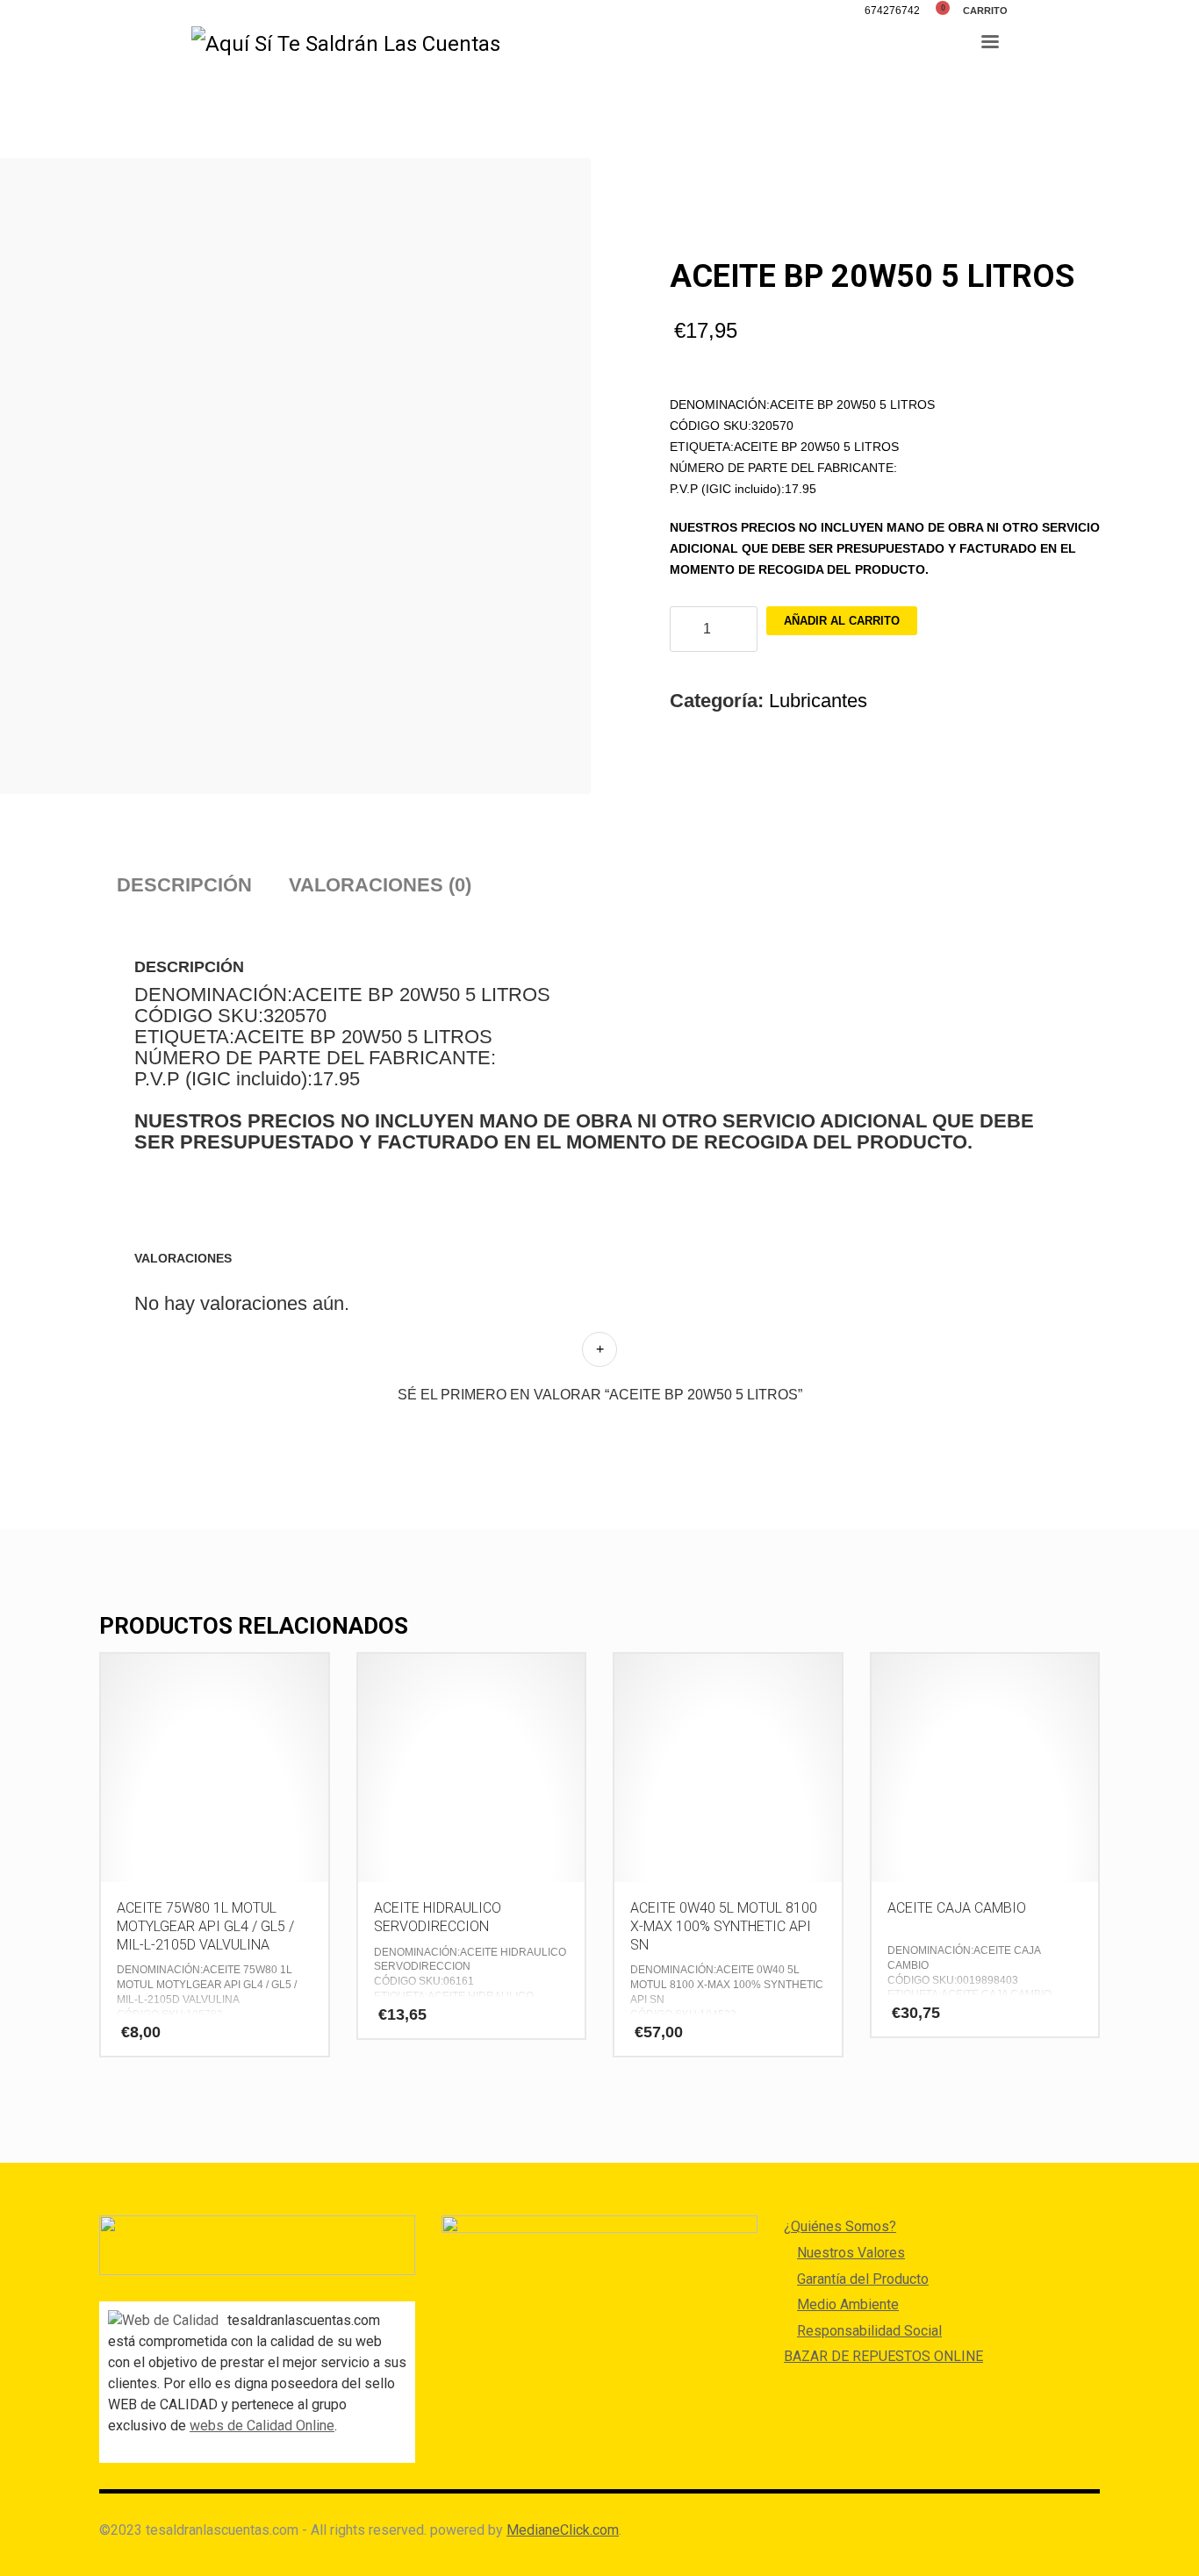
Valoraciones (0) (380, 885)
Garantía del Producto (863, 2279)
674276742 (892, 11)
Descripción (184, 885)
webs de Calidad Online (262, 2426)
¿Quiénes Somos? (840, 2226)
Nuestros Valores (851, 2253)
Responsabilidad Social (869, 2331)
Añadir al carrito (842, 621)
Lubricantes (818, 701)
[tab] (184, 885)
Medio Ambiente (848, 2304)
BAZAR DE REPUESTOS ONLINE (883, 2356)
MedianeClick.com (563, 2530)
